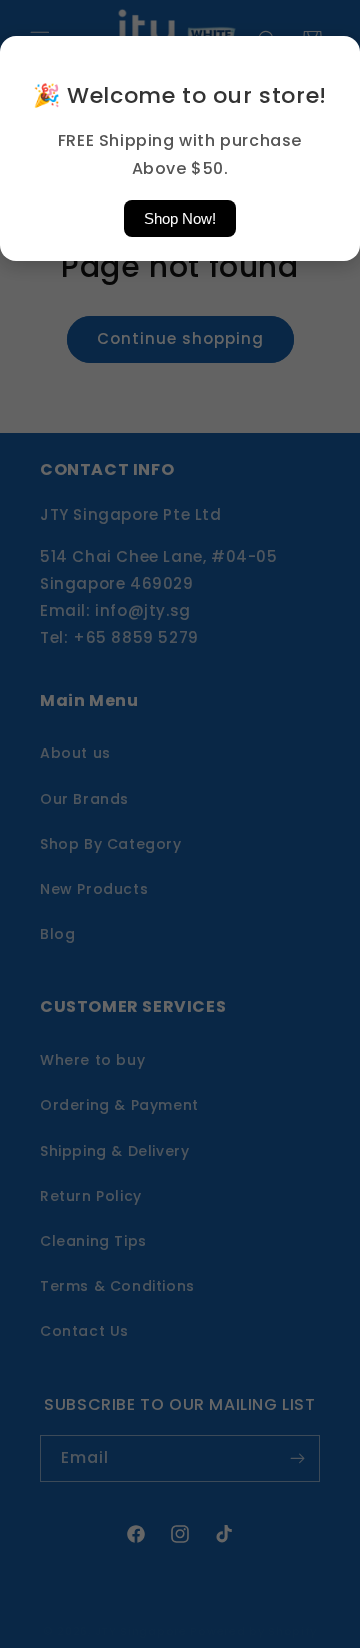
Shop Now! (180, 218)
